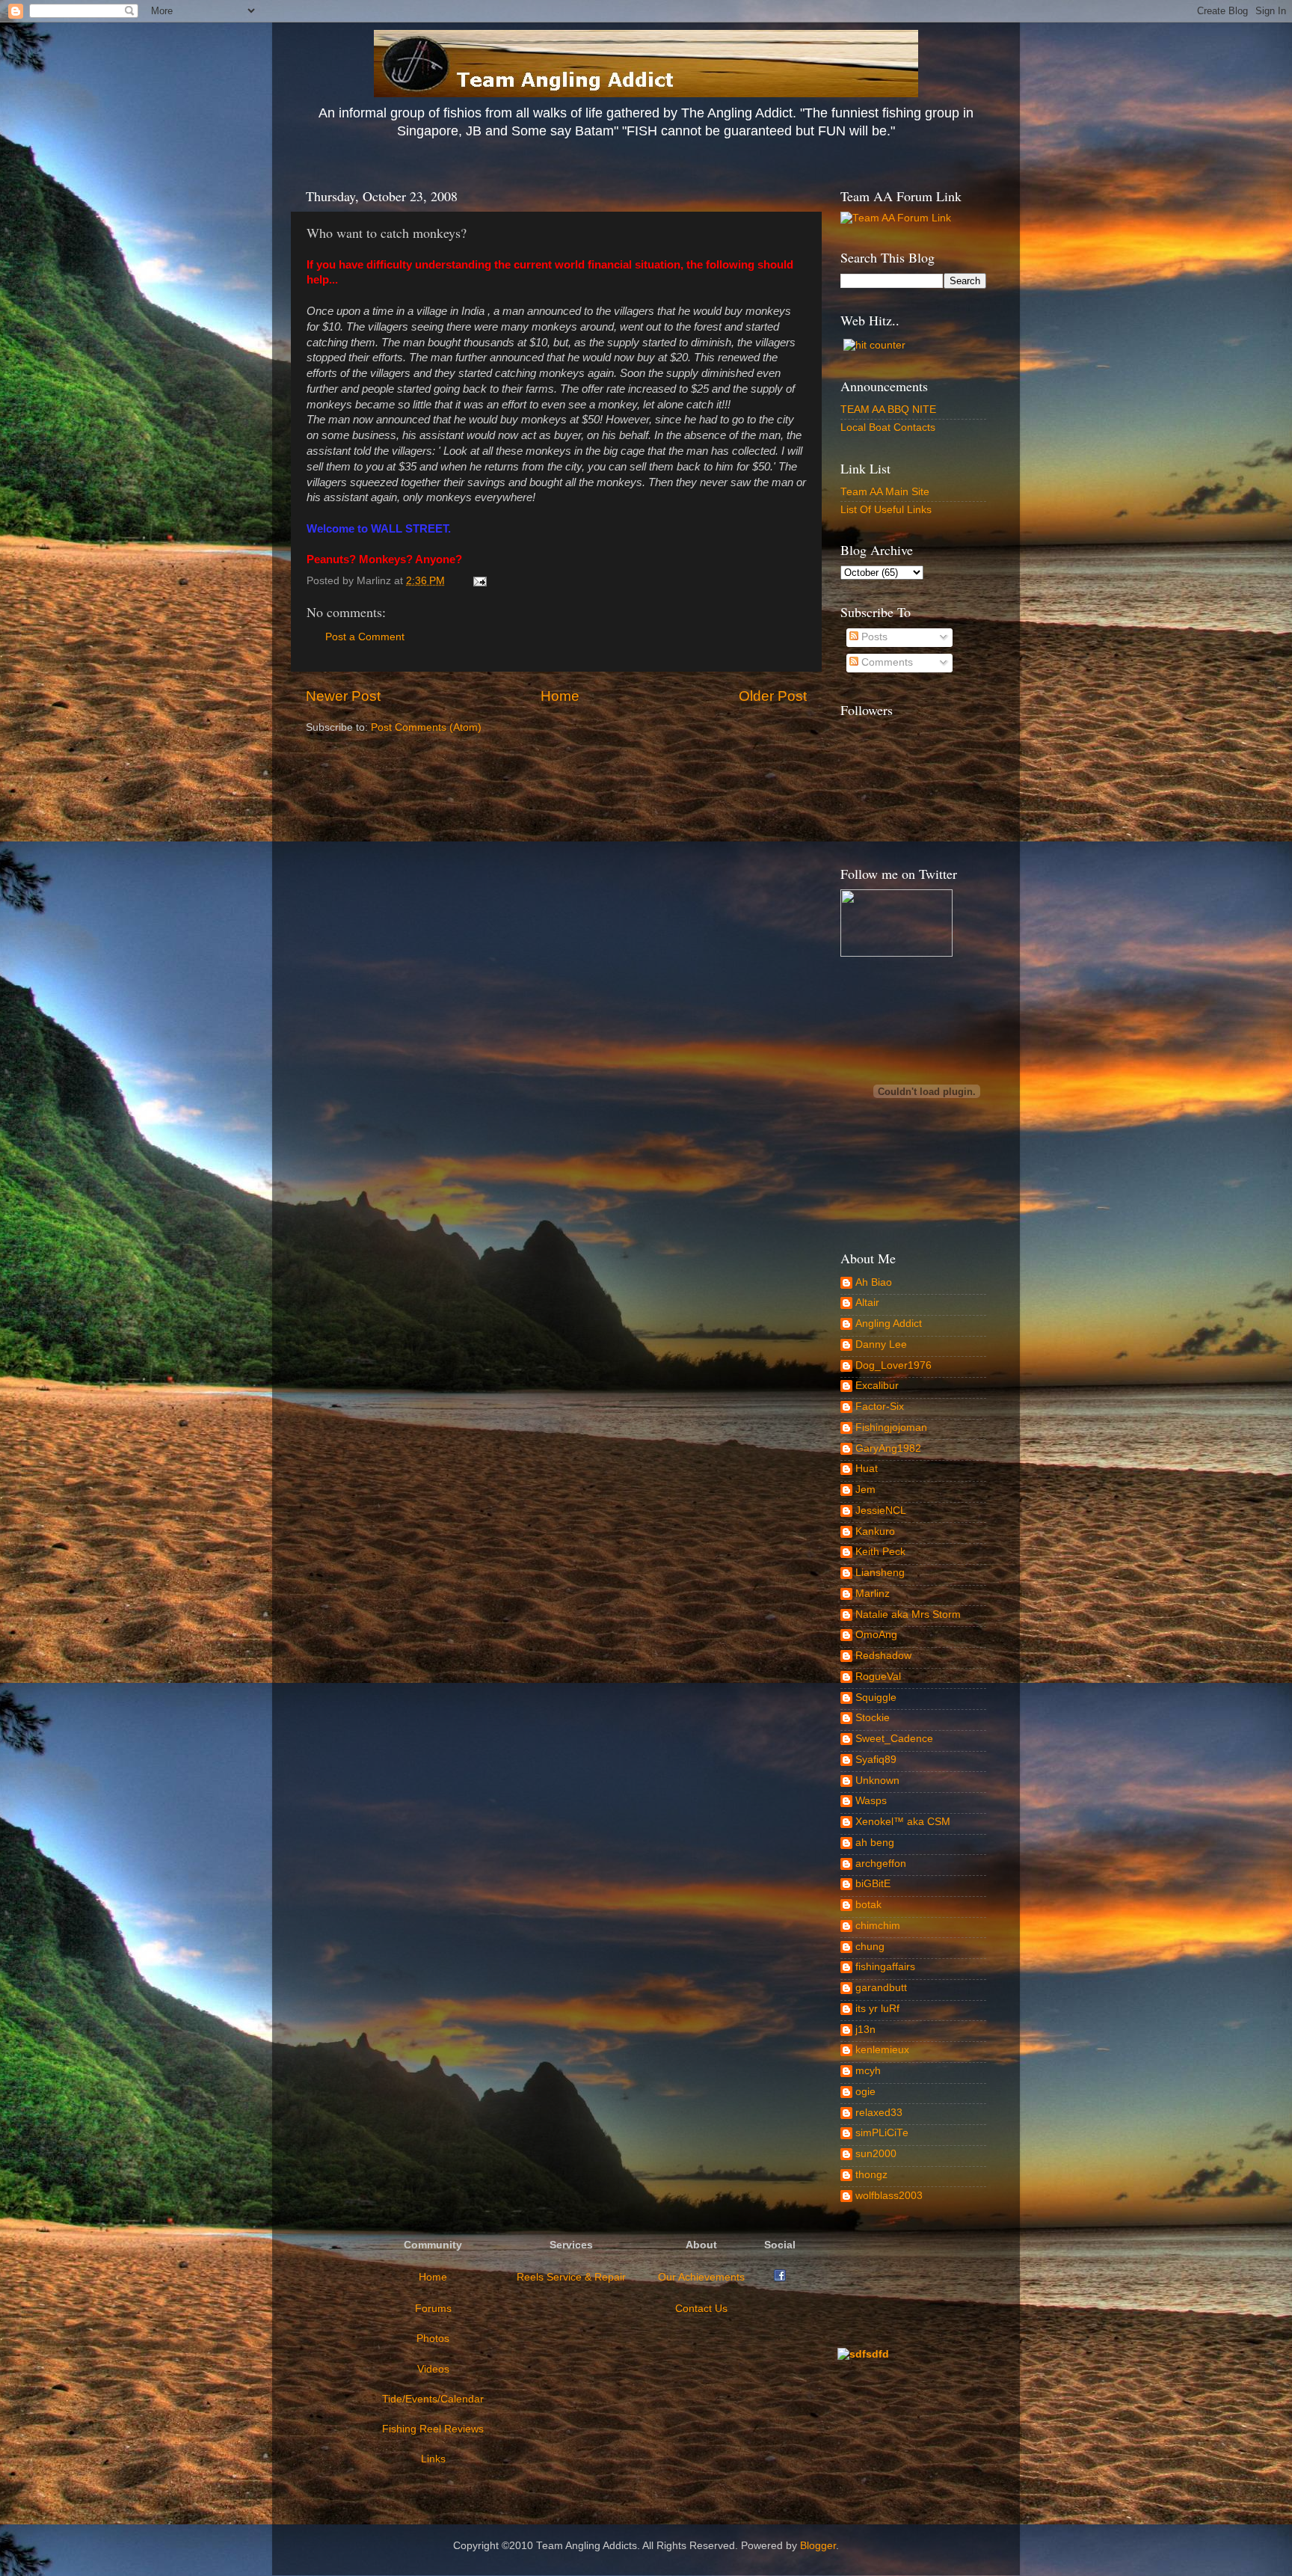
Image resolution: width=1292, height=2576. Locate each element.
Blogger (818, 2546)
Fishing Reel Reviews (433, 2429)
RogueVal (878, 1677)
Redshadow (883, 1656)
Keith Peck (880, 1552)
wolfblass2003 (889, 2196)
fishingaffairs (885, 1967)
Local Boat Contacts (888, 427)
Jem (865, 1490)
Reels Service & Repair (571, 2277)
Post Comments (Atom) (426, 727)
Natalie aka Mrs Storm (908, 1614)
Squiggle (876, 1698)
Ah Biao (874, 1282)
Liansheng (880, 1573)
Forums (433, 2309)
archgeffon (881, 1864)
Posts (873, 637)
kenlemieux (882, 2050)
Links (433, 2459)
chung (870, 1947)
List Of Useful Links (886, 510)
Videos (433, 2369)
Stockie (873, 1718)
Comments (886, 662)
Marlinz (873, 1594)
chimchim (878, 1926)
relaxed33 (879, 2113)
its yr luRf (877, 2009)
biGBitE (873, 1884)
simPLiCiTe (882, 2133)
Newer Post (343, 696)
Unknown (877, 1781)
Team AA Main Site (885, 492)
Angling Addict (889, 1324)
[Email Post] (477, 581)
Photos (433, 2339)
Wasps (871, 1801)
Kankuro (875, 1531)
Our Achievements (701, 2277)
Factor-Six (880, 1407)
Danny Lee (881, 1344)
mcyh (868, 2071)
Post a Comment (365, 637)
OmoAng (876, 1635)
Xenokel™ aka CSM (903, 1822)
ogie (865, 2092)
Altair (867, 1303)
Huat (867, 1469)
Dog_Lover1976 (893, 1365)
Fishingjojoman (891, 1427)
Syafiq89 (876, 1760)
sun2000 (876, 2154)
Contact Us (701, 2309)
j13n (865, 2030)
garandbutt (881, 1988)
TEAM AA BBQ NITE (888, 410)
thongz (871, 2175)
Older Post (773, 696)
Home (560, 696)
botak (868, 1905)
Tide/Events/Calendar (433, 2399)
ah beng (875, 1843)
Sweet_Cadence (894, 1739)
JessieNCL (881, 1511)
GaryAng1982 (888, 1448)
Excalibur (877, 1386)
